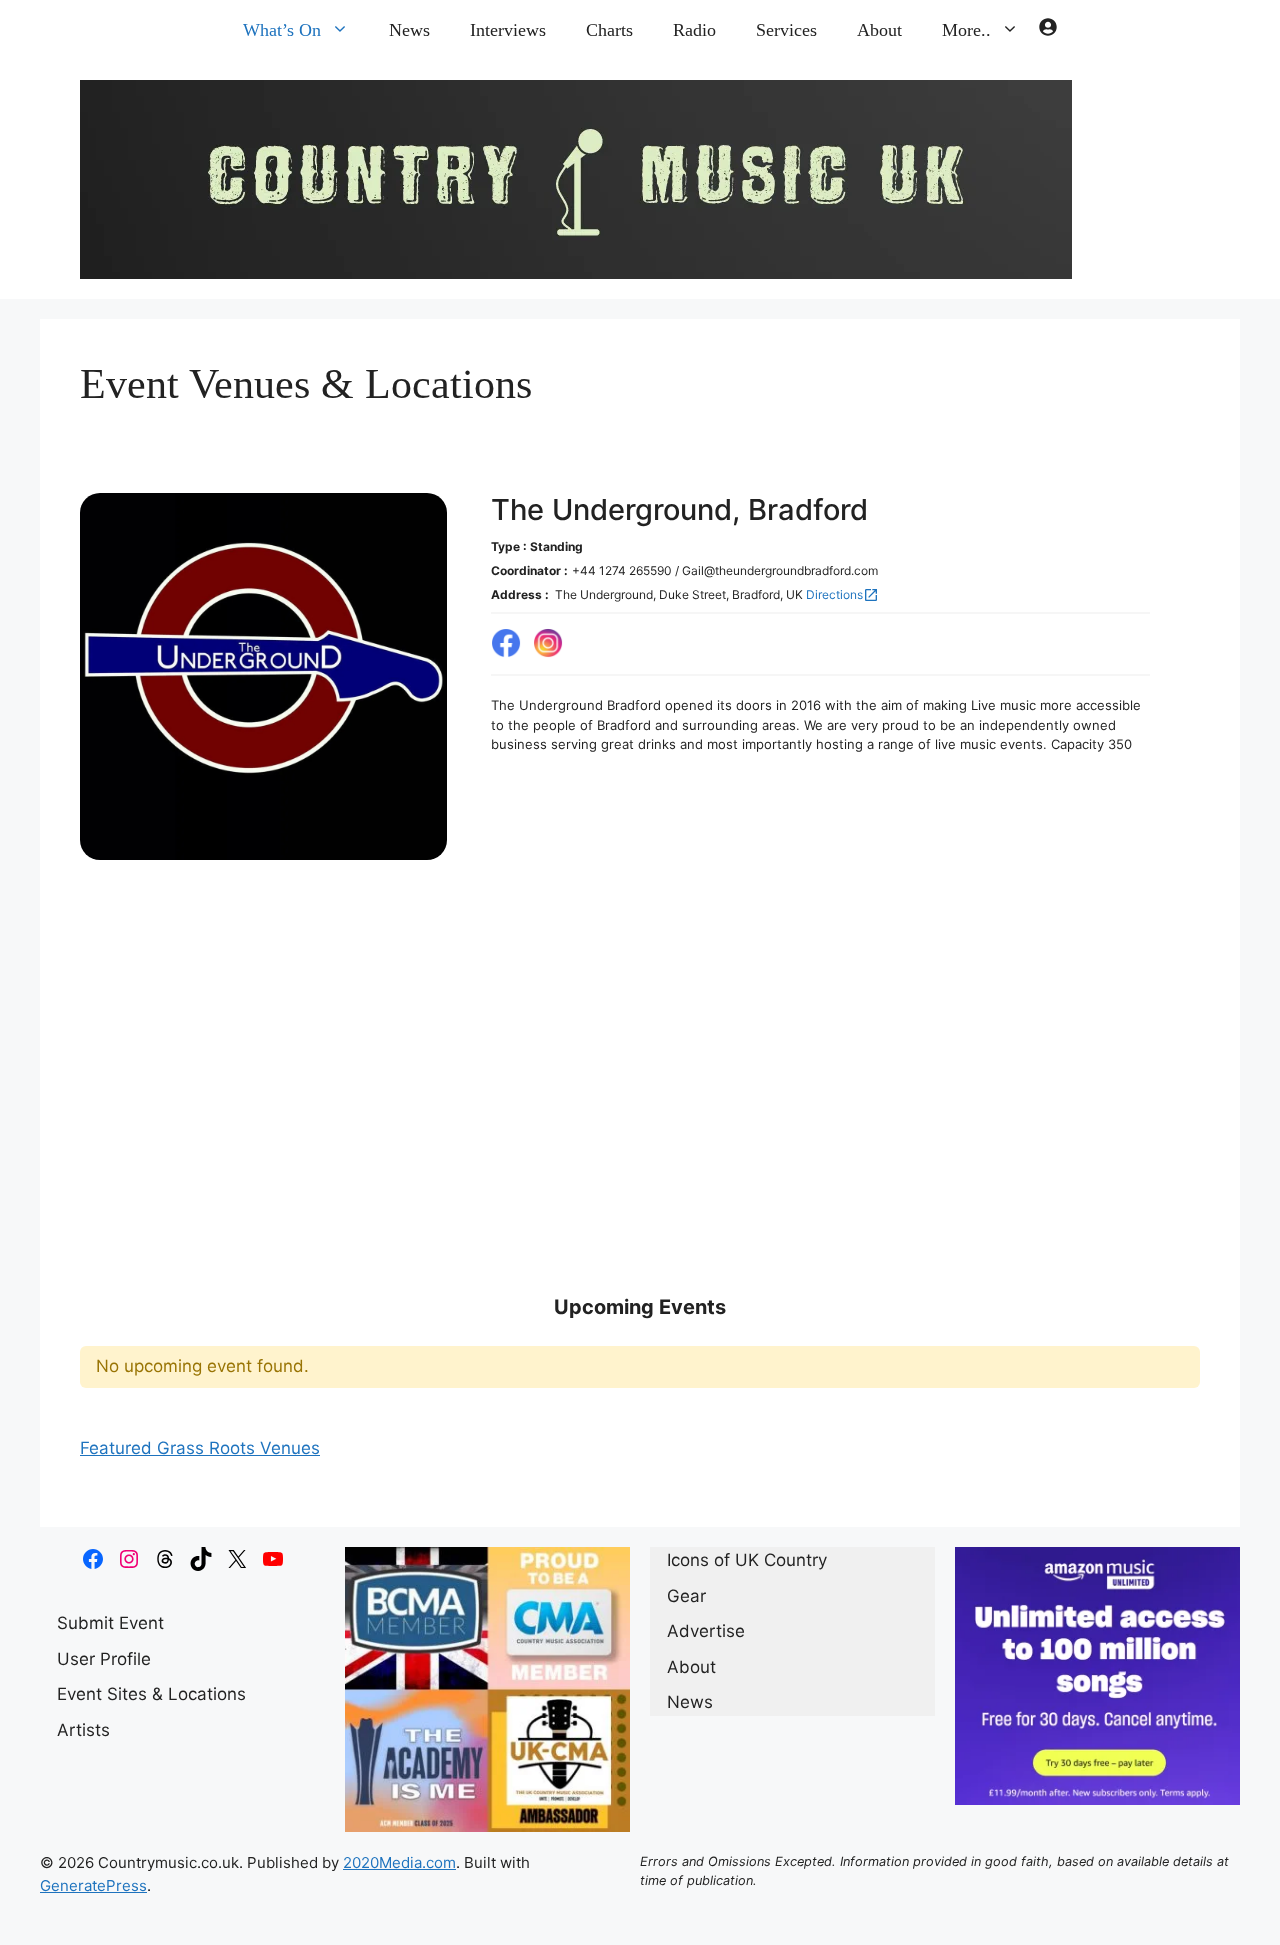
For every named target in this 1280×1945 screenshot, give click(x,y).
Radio (694, 30)
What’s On (282, 30)
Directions (842, 604)
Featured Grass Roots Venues (200, 1477)
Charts (609, 30)
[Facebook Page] (506, 655)
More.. (966, 30)
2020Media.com (399, 1891)
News (409, 30)
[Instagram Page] (548, 655)
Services (786, 30)
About (879, 30)
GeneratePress (93, 1914)
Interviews (508, 30)
